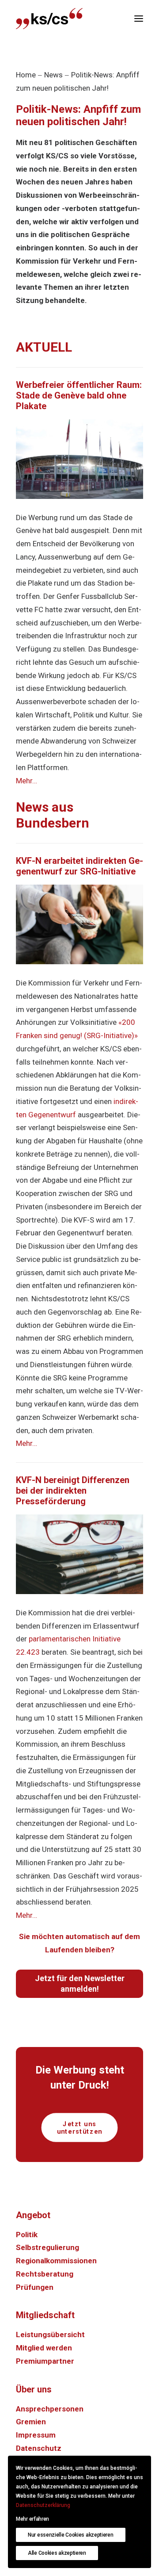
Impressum (36, 2435)
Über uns (34, 2389)
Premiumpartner (45, 2361)
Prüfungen (35, 2287)
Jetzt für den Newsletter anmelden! (80, 1984)
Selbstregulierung (47, 2247)
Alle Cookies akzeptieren (57, 2553)
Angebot (33, 2215)
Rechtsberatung (45, 2274)
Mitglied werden (44, 2348)
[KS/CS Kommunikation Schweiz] (49, 19)
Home (26, 75)
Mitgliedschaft (45, 2315)
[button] (139, 19)
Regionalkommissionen (56, 2261)
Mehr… (26, 781)
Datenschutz (39, 2448)
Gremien (31, 2422)
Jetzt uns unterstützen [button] (80, 2127)
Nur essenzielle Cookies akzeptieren (71, 2535)
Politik (27, 2235)
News (53, 75)
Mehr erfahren (32, 2519)
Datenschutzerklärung (43, 2505)
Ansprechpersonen (50, 2409)
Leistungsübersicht (50, 2334)
